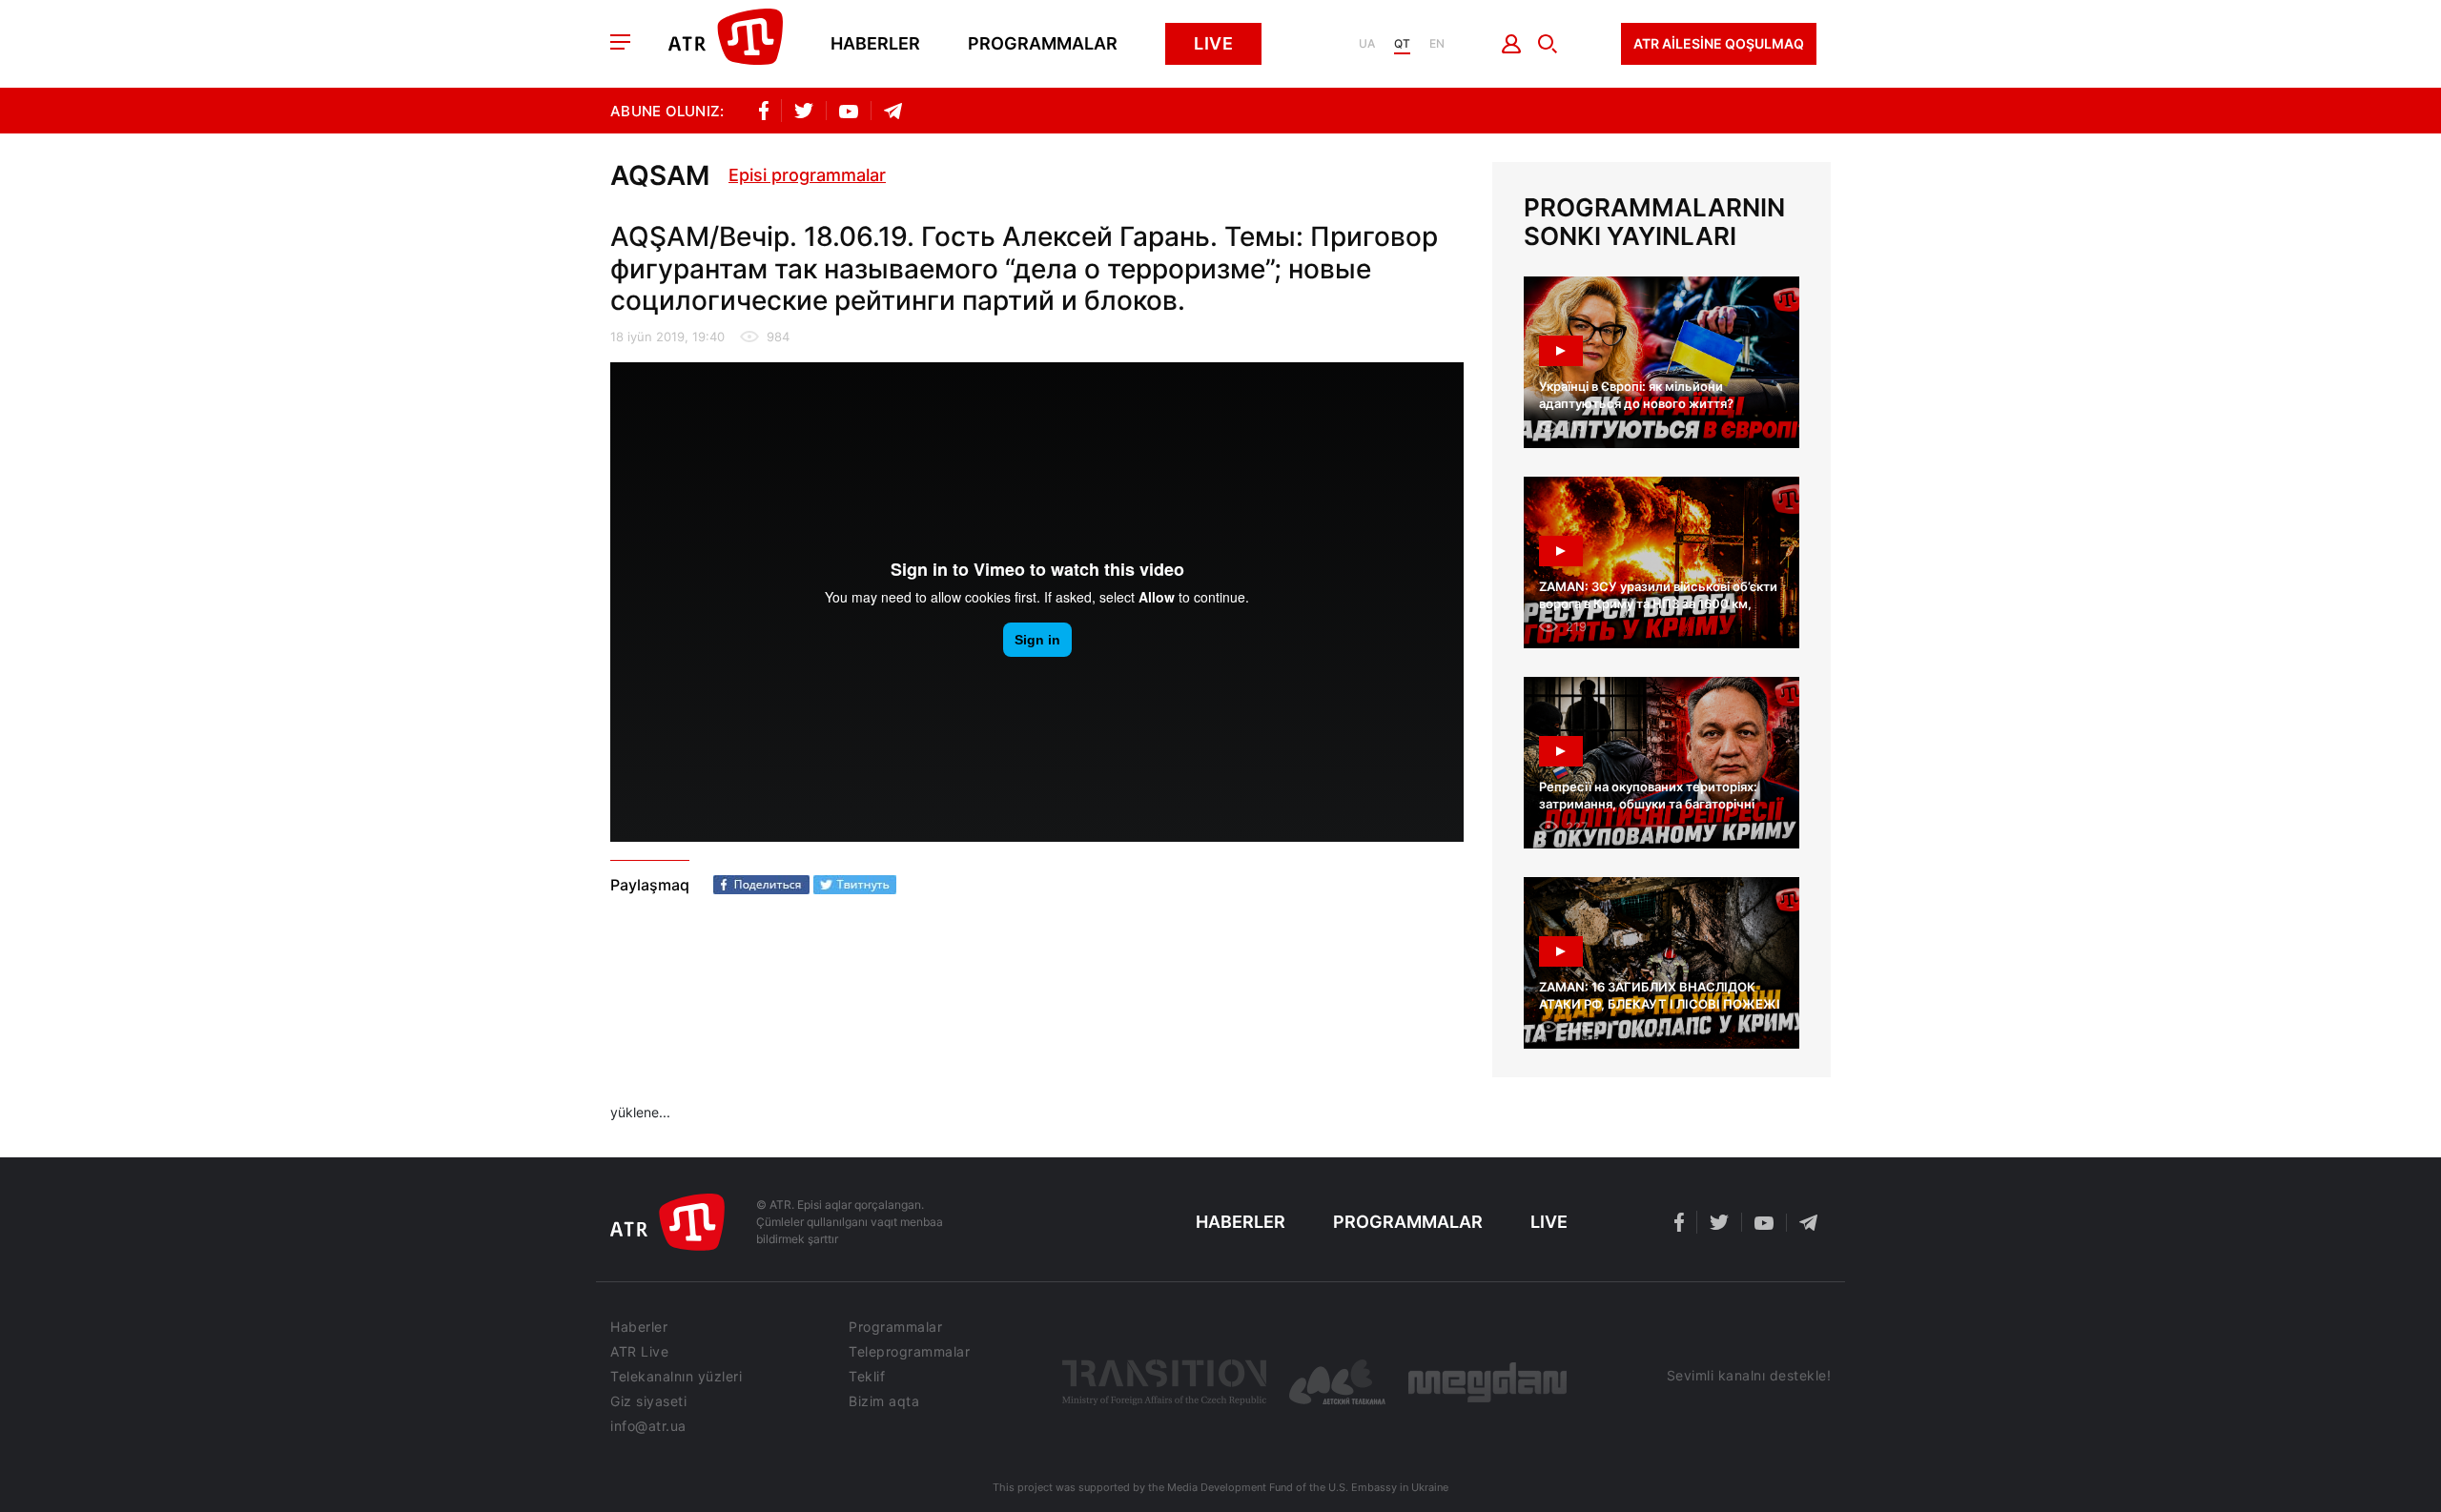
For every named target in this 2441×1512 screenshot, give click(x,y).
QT (1402, 44)
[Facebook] (761, 885)
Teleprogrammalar (909, 1352)
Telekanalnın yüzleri (676, 1377)
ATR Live (639, 1352)
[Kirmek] (1512, 44)
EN (1437, 44)
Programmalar (1043, 44)
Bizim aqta (884, 1401)
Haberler (875, 44)
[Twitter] (855, 885)
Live (1213, 43)
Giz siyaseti (648, 1401)
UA (1367, 44)
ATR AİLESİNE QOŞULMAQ (1719, 43)
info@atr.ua (648, 1426)
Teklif (867, 1377)
